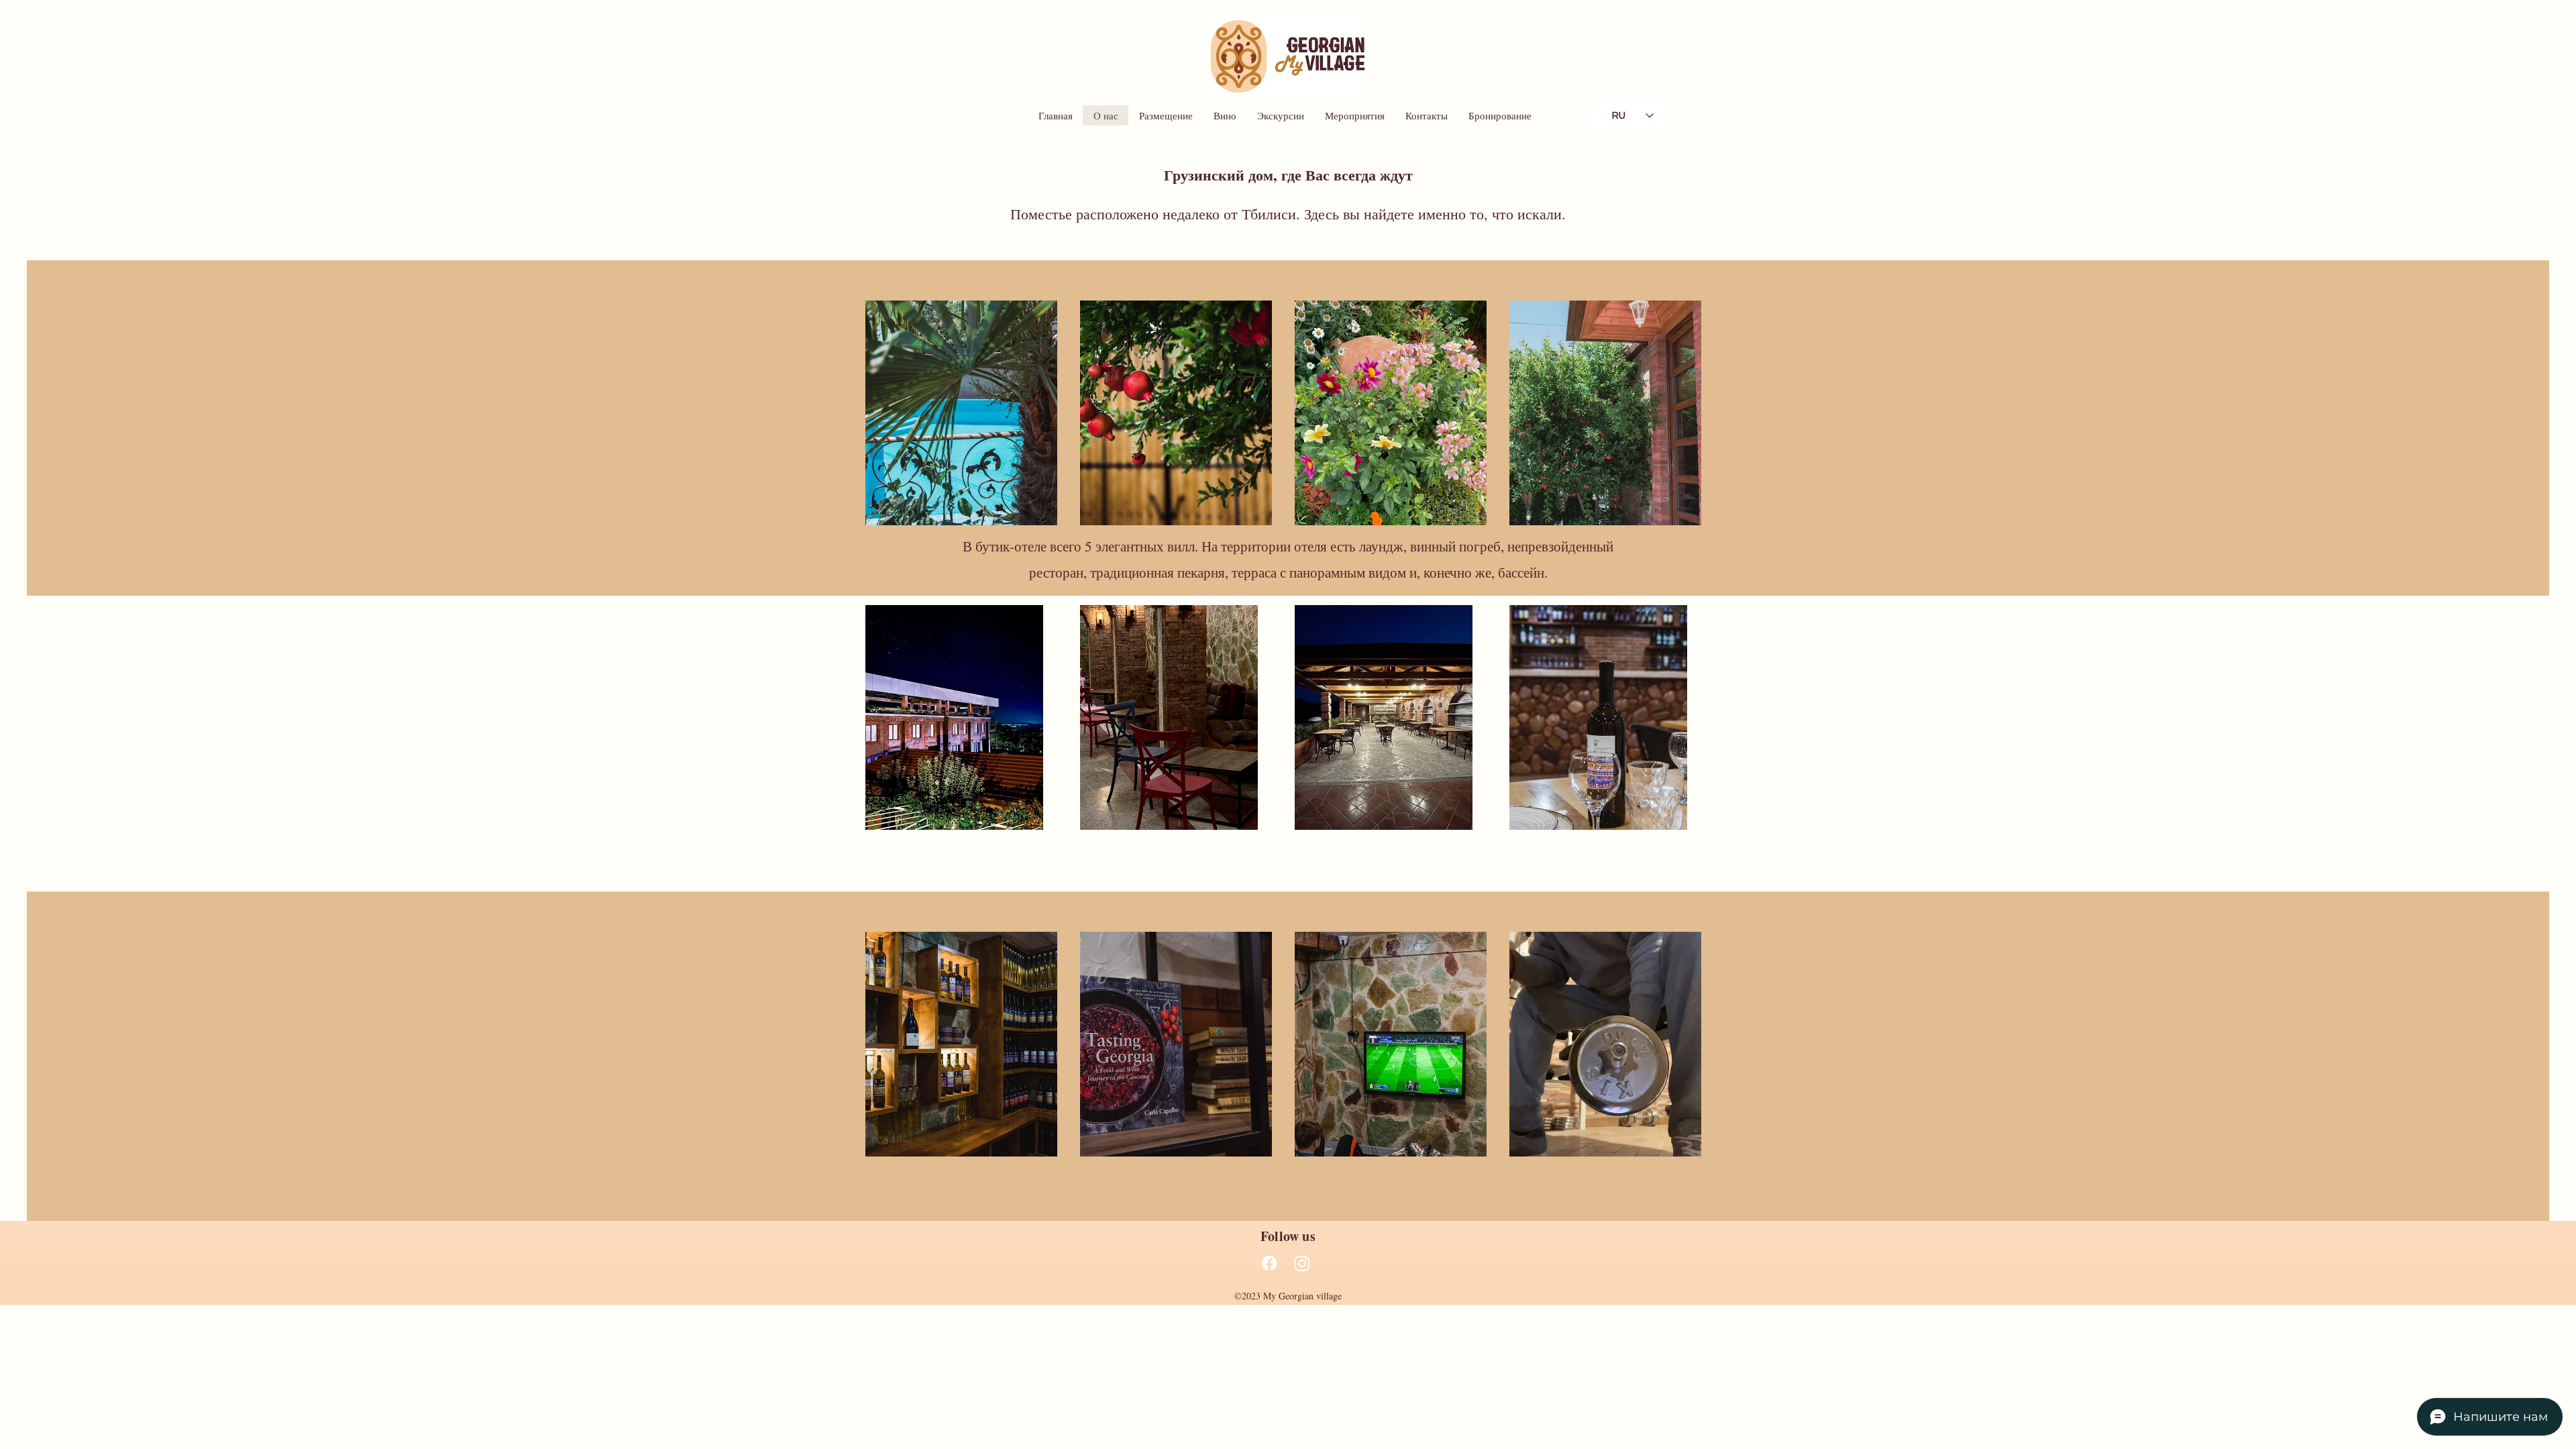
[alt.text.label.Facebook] (1269, 1263)
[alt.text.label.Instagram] (1302, 1263)
